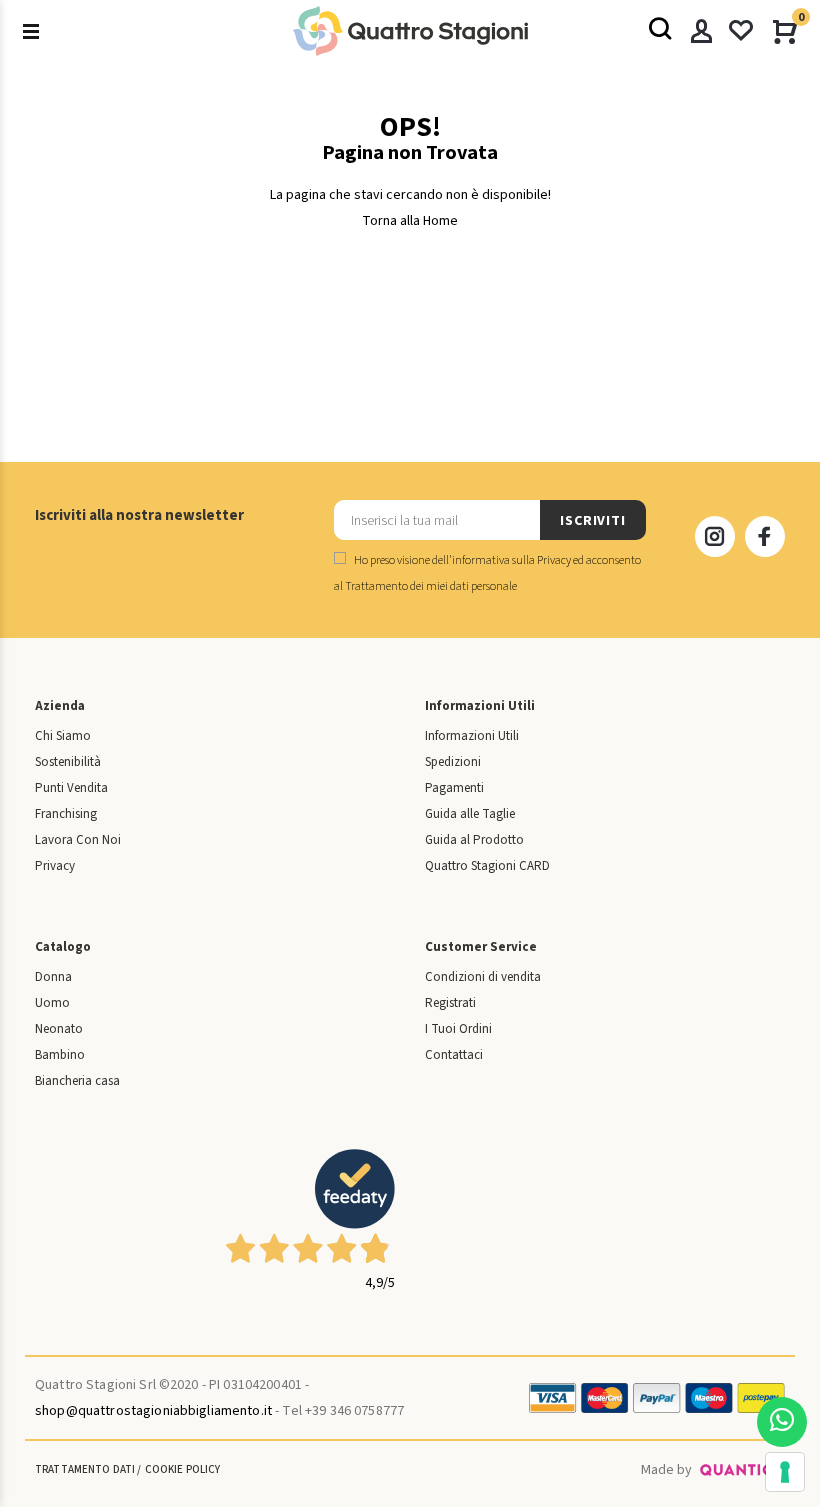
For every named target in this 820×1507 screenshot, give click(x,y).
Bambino (60, 1055)
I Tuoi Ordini (458, 1029)
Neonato (59, 1029)
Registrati (450, 1003)
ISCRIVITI (593, 521)
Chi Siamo (63, 736)
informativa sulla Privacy (511, 560)
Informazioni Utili (472, 736)
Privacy (55, 866)
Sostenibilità (68, 762)
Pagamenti (454, 788)
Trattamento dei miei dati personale (431, 586)
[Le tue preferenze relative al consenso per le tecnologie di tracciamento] (785, 1472)
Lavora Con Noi (78, 840)
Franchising (66, 814)
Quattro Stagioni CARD (487, 866)
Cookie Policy (183, 1469)
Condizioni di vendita (483, 977)
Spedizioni (453, 762)
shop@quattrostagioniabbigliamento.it (153, 1411)
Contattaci (454, 1055)
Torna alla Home (410, 221)
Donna (53, 977)
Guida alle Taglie (470, 814)
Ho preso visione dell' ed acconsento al (487, 573)
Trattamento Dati (85, 1469)
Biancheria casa (77, 1081)
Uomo (52, 1003)
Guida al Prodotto (474, 840)
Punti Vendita (71, 788)
